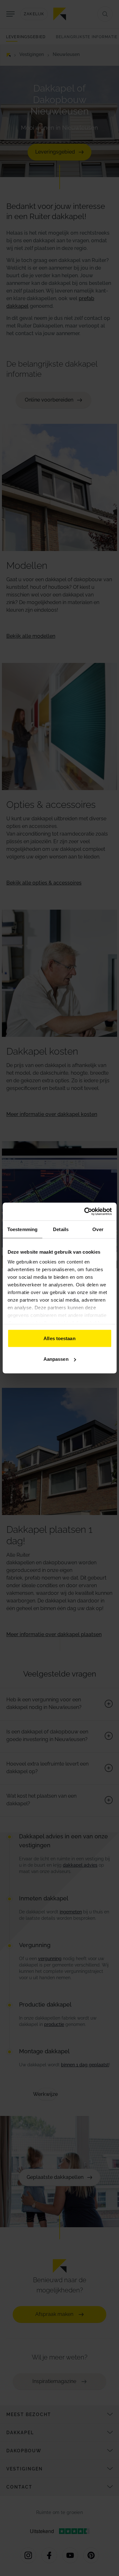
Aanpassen (56, 1359)
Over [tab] (98, 1229)
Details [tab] (61, 1229)
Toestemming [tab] (22, 1229)
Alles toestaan (59, 1338)
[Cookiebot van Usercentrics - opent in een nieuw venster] (85, 1212)
